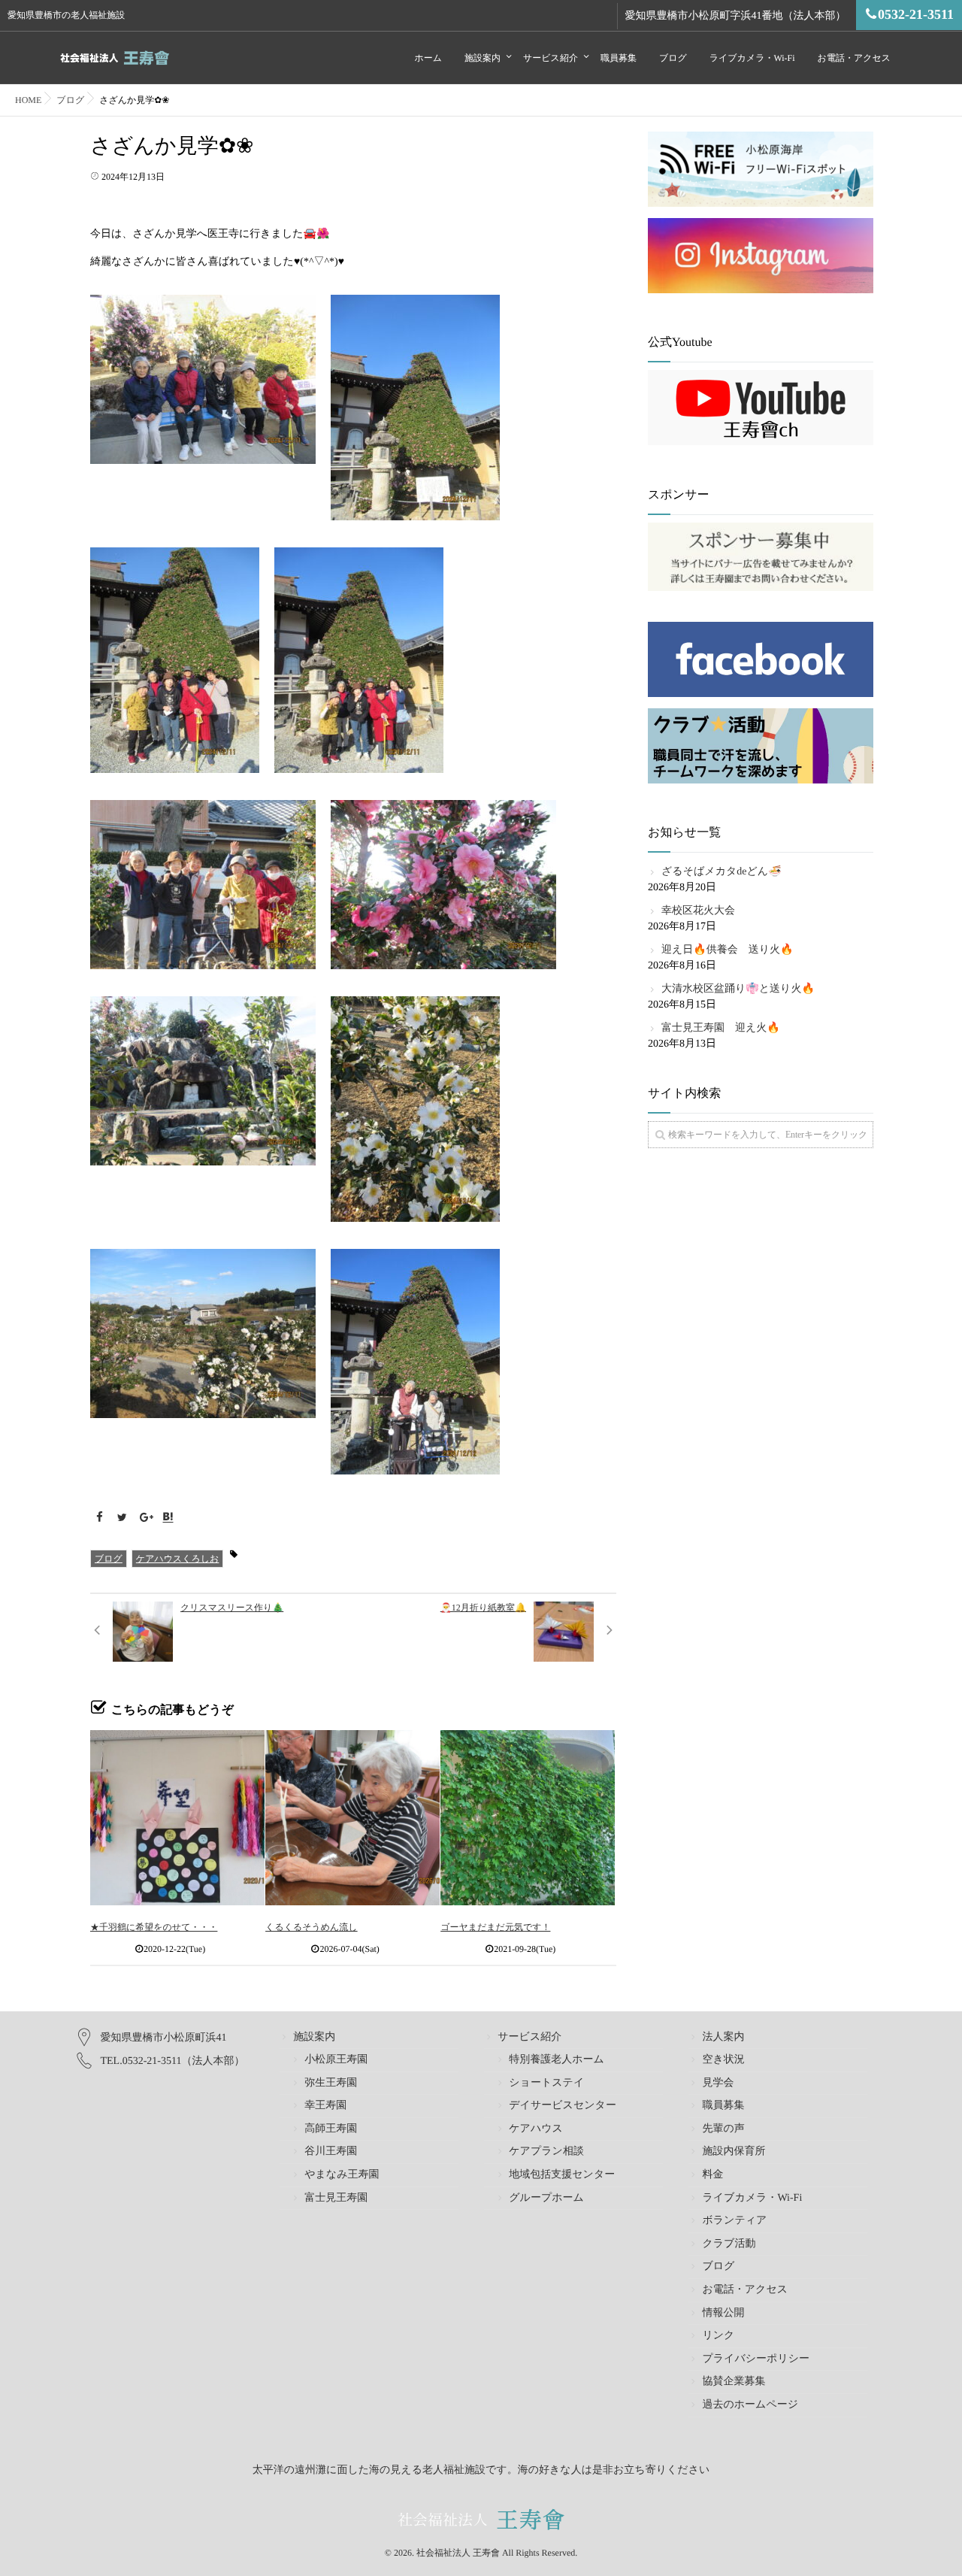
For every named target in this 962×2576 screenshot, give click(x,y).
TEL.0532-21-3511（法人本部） (173, 2061)
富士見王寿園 (336, 2198)
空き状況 (723, 2060)
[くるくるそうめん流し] (352, 1817)
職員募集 (619, 58)
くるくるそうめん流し (312, 1927)
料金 (712, 2175)
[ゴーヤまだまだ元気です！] (528, 1817)
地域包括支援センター (562, 2175)
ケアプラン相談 (546, 2152)
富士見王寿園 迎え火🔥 (721, 1028)
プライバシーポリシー (756, 2359)
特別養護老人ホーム (557, 2060)
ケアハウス (536, 2129)
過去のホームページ (750, 2405)
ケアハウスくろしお (178, 1559)
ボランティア (734, 2221)
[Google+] (145, 1518)
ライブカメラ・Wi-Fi (752, 58)
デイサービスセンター (563, 2106)
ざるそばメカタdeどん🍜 (721, 872)
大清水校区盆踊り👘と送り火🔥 (738, 989)
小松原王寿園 (336, 2060)
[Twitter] (123, 1518)
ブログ (673, 58)
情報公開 (723, 2313)
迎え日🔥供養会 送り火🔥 (728, 950)
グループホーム (546, 2198)
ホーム (428, 58)
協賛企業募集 (734, 2382)
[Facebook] (99, 1518)
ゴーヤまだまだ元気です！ (495, 1927)
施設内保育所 (734, 2152)
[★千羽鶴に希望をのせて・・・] (177, 1817)
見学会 (718, 2083)
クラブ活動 (729, 2244)
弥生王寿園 (331, 2083)
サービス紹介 (551, 58)
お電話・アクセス (854, 58)
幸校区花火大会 (698, 911)
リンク (718, 2336)
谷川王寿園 (331, 2152)
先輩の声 (723, 2129)
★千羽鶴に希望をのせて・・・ (154, 1927)
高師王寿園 (331, 2129)
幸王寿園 (325, 2106)
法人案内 (723, 2037)
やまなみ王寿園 (342, 2175)
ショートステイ (546, 2083)
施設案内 (483, 58)
